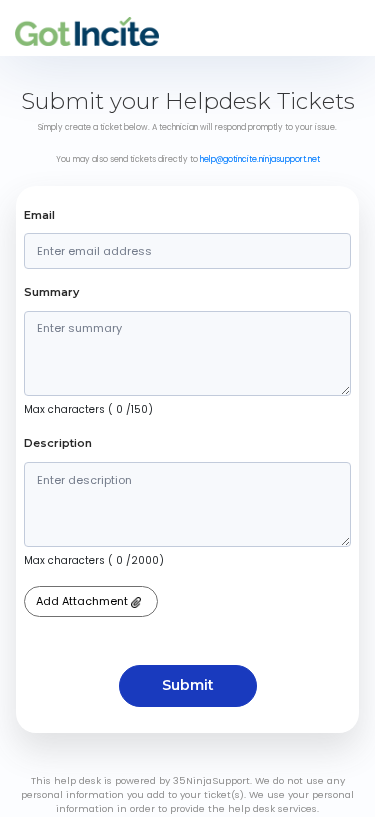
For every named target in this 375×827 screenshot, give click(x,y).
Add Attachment (83, 601)
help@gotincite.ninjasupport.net (260, 159)
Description (58, 443)
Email (39, 215)
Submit (188, 685)
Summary (51, 292)
